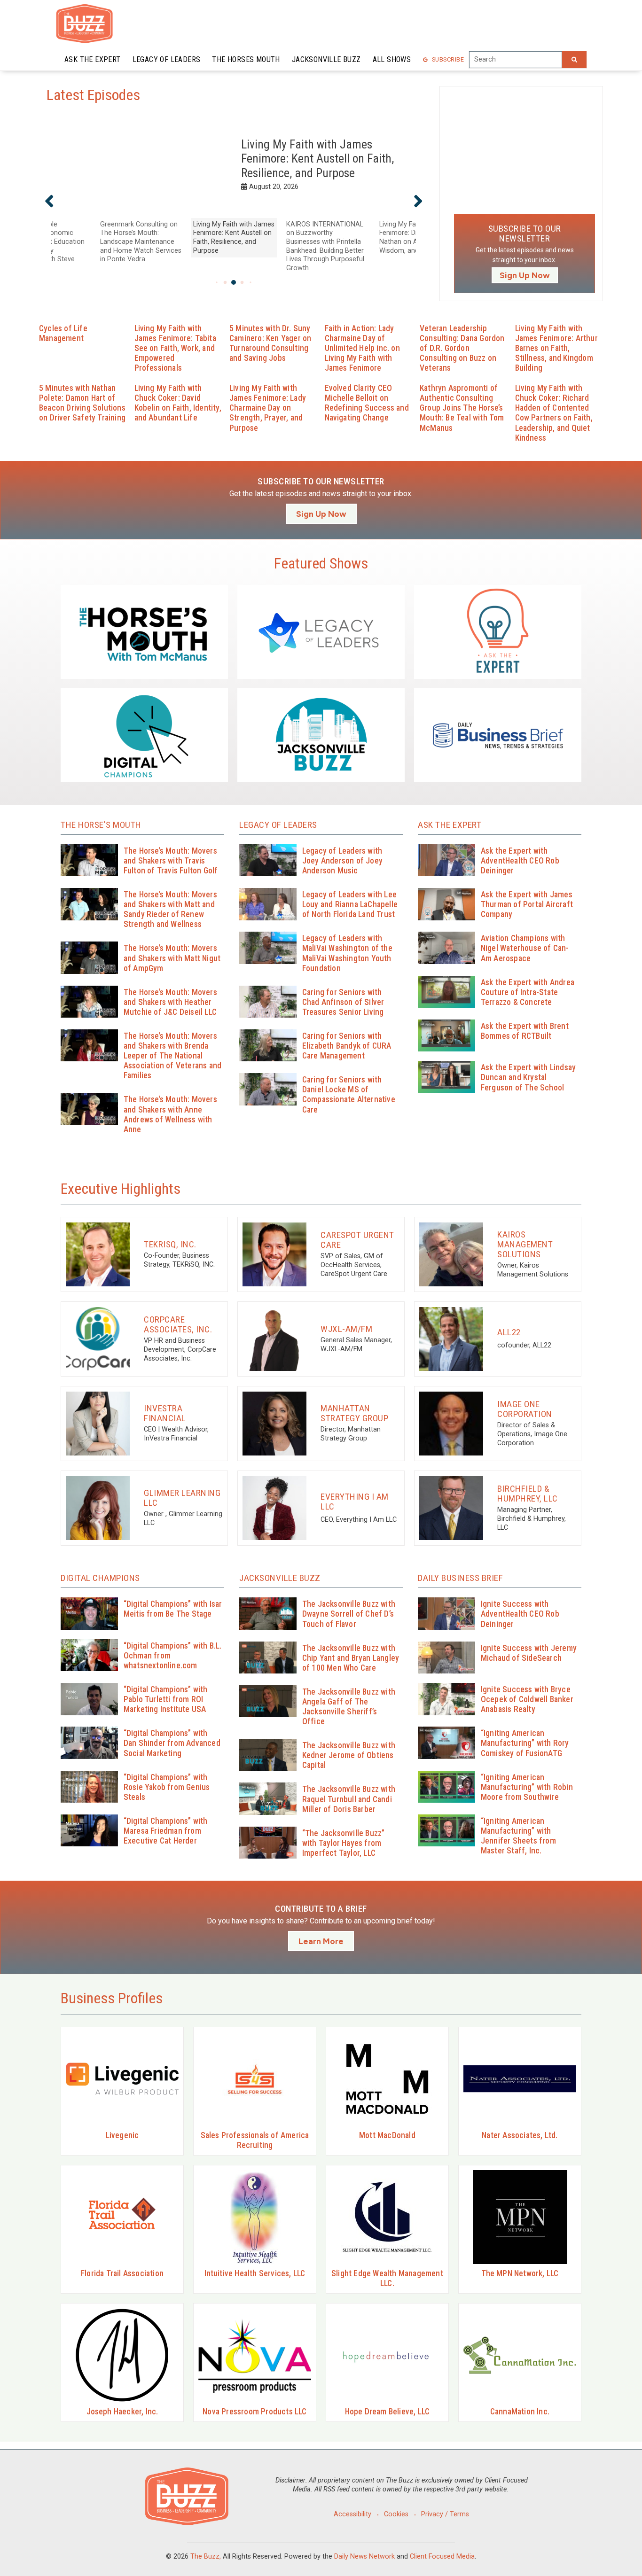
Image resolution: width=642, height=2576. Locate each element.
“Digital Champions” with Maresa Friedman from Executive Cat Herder (166, 1831)
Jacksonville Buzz (326, 59)
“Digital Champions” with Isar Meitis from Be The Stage (173, 1609)
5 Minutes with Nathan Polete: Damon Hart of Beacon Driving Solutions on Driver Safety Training (82, 403)
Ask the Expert (93, 59)
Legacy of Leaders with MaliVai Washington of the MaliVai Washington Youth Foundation (347, 953)
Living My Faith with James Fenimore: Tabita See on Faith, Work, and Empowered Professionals (175, 348)
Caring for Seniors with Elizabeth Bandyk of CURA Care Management (347, 1046)
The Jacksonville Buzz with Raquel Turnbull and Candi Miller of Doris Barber (349, 1799)
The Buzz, (206, 2557)
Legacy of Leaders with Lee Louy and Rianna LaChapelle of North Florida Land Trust (350, 904)
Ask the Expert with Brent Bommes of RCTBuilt (525, 1031)
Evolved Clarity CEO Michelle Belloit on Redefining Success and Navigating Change (367, 403)
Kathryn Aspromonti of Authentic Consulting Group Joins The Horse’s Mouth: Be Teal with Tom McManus (462, 408)
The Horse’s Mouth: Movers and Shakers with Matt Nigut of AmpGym (172, 958)
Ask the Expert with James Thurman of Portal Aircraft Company (527, 904)
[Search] (574, 60)
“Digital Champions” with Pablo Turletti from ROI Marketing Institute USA (166, 1699)
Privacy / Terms (445, 2514)
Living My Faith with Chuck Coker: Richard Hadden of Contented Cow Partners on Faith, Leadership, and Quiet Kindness (554, 413)
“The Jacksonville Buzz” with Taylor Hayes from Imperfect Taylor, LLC (344, 1843)
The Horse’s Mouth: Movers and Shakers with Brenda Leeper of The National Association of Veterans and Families (172, 1056)
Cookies (396, 2514)
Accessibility (352, 2514)
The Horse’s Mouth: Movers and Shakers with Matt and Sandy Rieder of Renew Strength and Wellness (170, 909)
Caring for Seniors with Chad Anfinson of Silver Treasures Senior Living (343, 1002)
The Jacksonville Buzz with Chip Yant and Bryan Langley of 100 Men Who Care (351, 1658)
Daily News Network (364, 2557)
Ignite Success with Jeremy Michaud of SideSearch (529, 1653)
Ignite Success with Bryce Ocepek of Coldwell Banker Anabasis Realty (527, 1699)
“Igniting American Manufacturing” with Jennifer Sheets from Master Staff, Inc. (518, 1836)
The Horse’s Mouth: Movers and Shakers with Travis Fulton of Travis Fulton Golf (171, 861)
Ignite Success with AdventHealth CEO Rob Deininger (520, 1614)
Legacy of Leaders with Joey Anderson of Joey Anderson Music (342, 861)
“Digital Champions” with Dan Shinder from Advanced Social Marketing (172, 1743)
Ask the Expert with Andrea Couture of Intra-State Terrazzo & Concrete (528, 992)
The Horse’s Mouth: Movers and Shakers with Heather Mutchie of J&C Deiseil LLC (170, 1002)
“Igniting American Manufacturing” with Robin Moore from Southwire (527, 1787)
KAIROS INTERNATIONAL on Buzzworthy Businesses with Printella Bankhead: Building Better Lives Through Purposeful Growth (318, 159)
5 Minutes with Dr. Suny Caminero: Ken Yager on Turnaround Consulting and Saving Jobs (270, 343)
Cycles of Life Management (63, 333)
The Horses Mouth (246, 59)
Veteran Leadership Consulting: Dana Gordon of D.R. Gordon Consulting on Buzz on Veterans (462, 348)
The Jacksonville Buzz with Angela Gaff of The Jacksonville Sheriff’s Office (349, 1707)
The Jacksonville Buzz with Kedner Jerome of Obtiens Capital (349, 1755)
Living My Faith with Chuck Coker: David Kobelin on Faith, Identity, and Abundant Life (178, 403)
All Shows (392, 59)
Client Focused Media (442, 2557)
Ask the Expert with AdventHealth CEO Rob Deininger (520, 861)
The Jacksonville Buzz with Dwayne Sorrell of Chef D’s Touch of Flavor (349, 1614)
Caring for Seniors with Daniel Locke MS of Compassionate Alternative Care (349, 1094)
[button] (49, 201)
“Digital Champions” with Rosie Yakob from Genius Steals (167, 1787)
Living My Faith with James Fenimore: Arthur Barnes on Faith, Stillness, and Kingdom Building (556, 348)
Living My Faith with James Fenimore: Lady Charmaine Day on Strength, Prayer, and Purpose (268, 408)
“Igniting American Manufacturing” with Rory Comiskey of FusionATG (525, 1743)
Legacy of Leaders (167, 59)
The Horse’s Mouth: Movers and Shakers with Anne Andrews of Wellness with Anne (170, 1114)
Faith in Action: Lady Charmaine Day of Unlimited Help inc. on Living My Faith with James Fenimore (362, 348)
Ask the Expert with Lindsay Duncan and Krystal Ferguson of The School (528, 1077)
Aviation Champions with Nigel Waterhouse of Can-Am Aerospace (525, 948)
